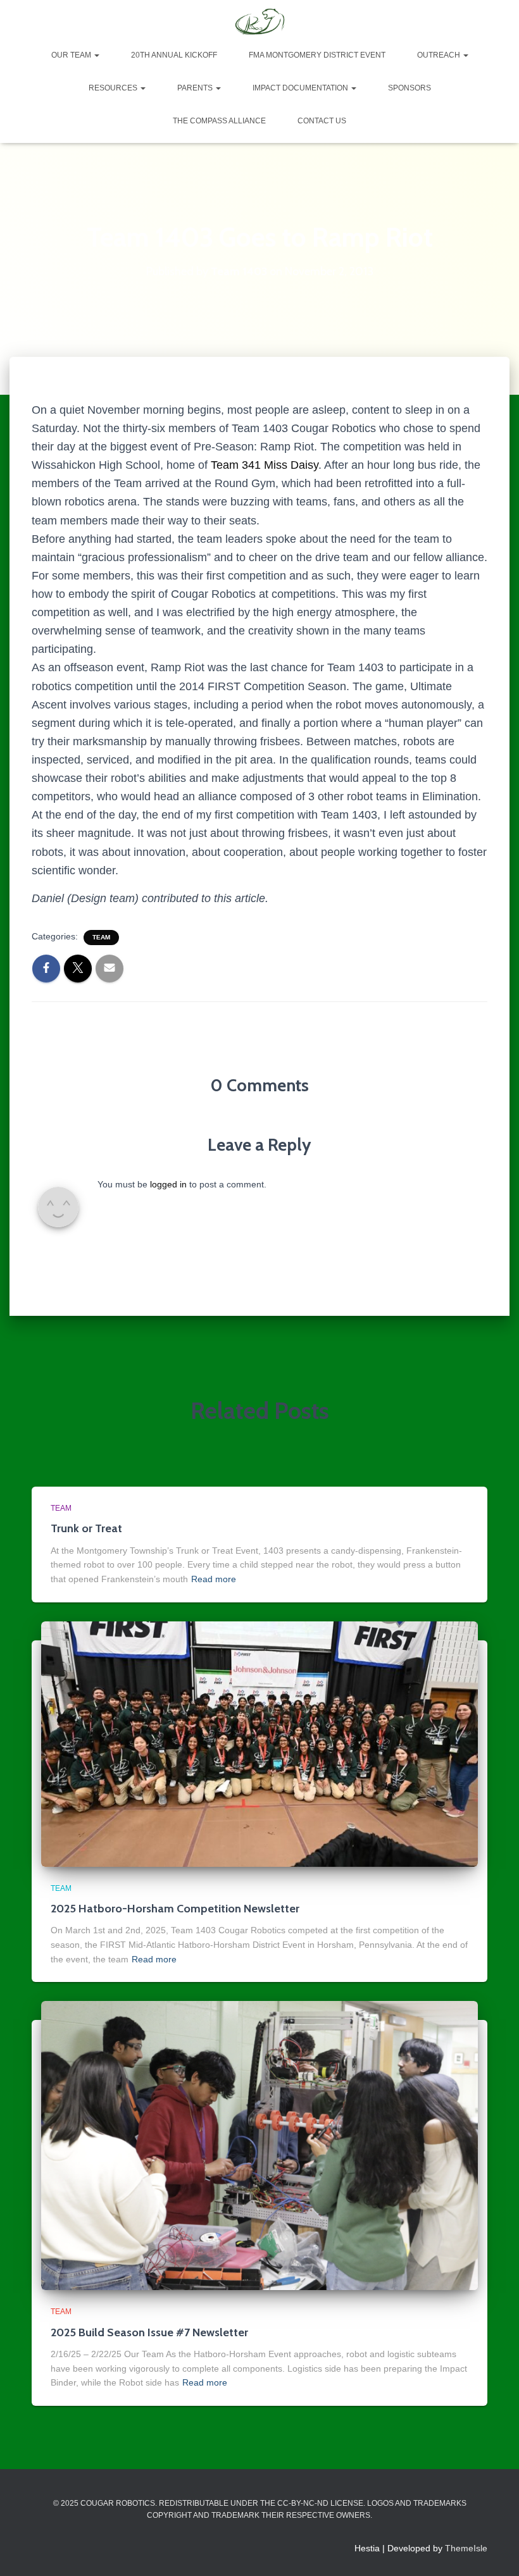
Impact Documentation (301, 88)
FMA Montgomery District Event (317, 55)
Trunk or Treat (86, 1528)
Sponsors (410, 88)
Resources (114, 88)
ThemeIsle (466, 2548)
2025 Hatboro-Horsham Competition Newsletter (175, 1909)
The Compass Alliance (219, 121)
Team (101, 937)
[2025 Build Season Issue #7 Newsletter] (259, 2145)
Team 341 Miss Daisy (265, 465)
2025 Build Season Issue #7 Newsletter (149, 2332)
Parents (196, 88)
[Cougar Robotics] (259, 22)
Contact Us (322, 121)
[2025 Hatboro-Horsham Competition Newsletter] (259, 1743)
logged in (168, 1184)
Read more (214, 1579)
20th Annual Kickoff (174, 55)
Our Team (72, 55)
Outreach (440, 55)
